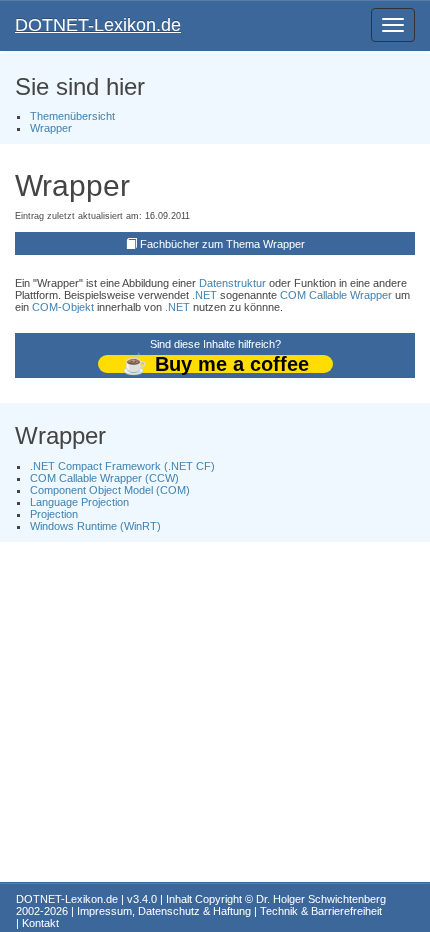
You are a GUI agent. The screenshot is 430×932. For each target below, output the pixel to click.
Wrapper (51, 128)
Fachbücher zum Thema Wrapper (222, 244)
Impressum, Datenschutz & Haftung (164, 911)
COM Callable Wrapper (336, 295)
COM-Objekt (63, 307)
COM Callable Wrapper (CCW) (104, 478)
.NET (204, 295)
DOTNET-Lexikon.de (98, 25)
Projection (54, 514)
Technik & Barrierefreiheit (321, 911)
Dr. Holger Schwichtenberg (321, 899)
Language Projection (79, 502)
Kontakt (40, 923)
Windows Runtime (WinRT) (95, 526)
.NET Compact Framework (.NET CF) (122, 466)
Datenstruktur (232, 283)
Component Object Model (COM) (110, 490)
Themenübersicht (72, 116)
